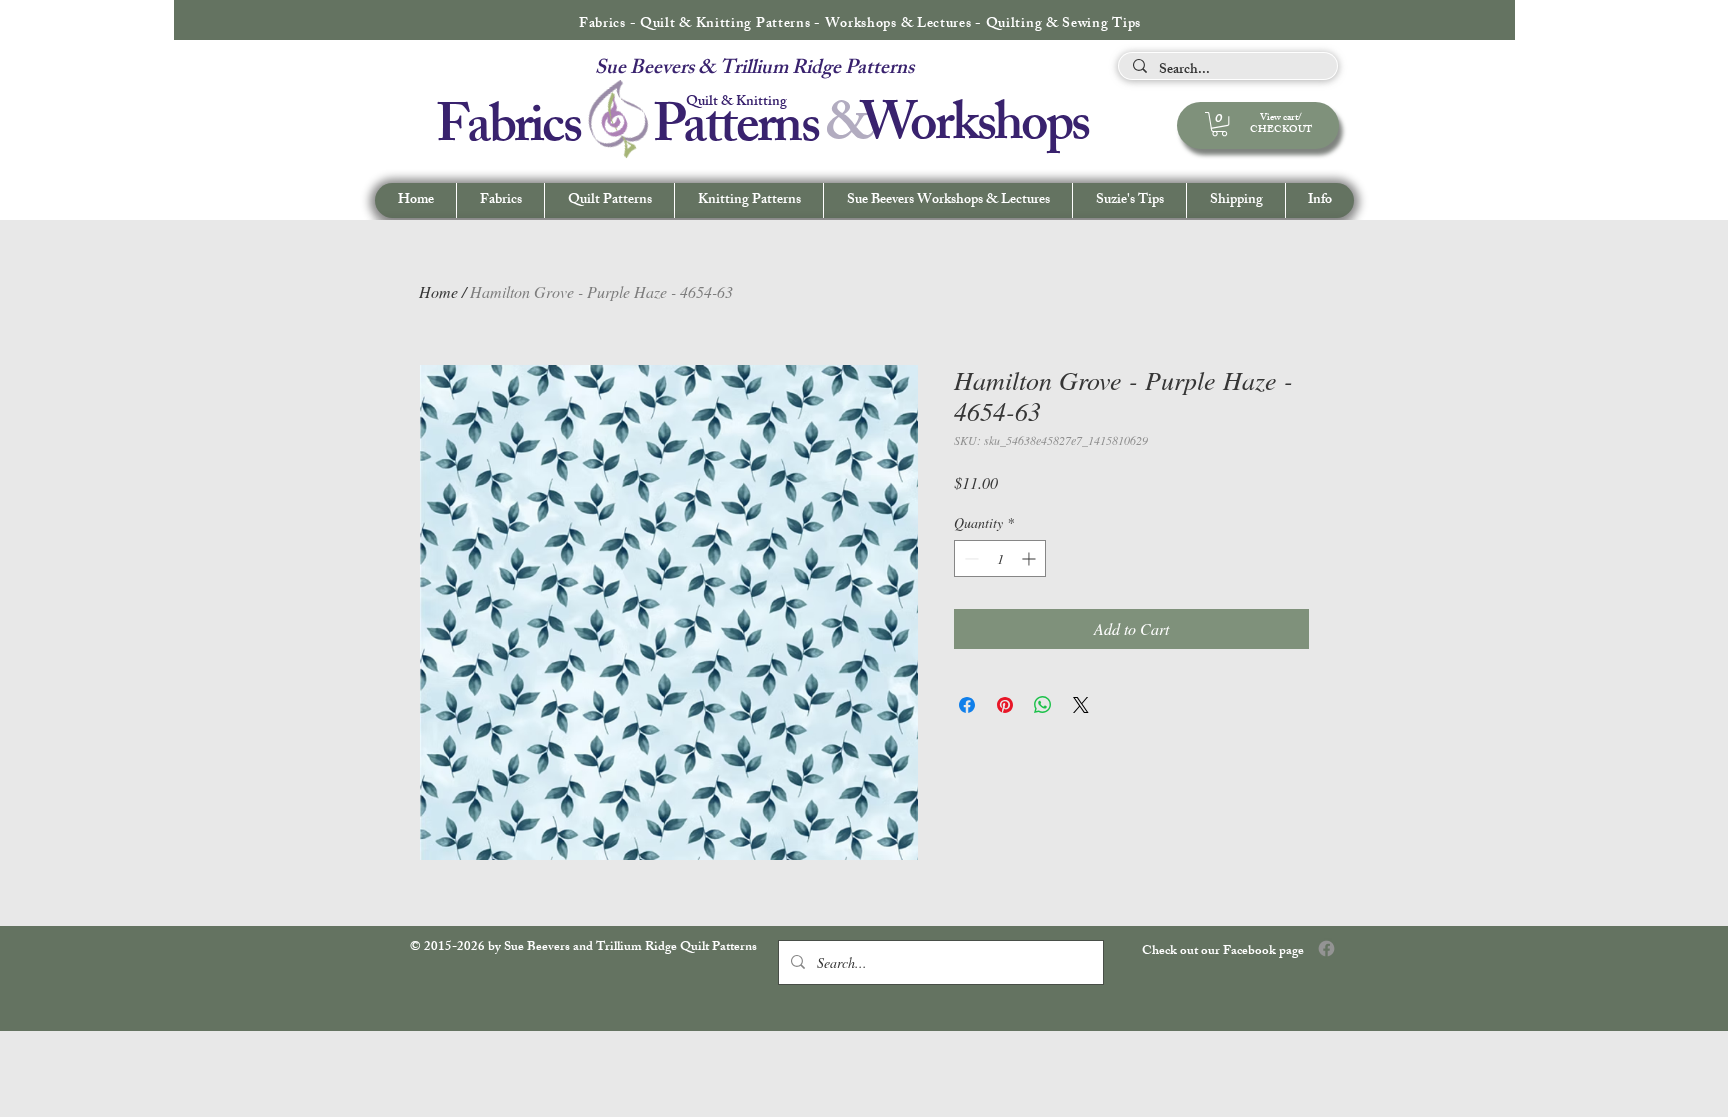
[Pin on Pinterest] (1005, 705)
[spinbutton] (1000, 558)
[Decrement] (969, 558)
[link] (1219, 124)
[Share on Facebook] (967, 705)
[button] (1319, 200)
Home (438, 291)
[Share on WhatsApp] (1043, 705)
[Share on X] (1081, 705)
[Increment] (1030, 558)
